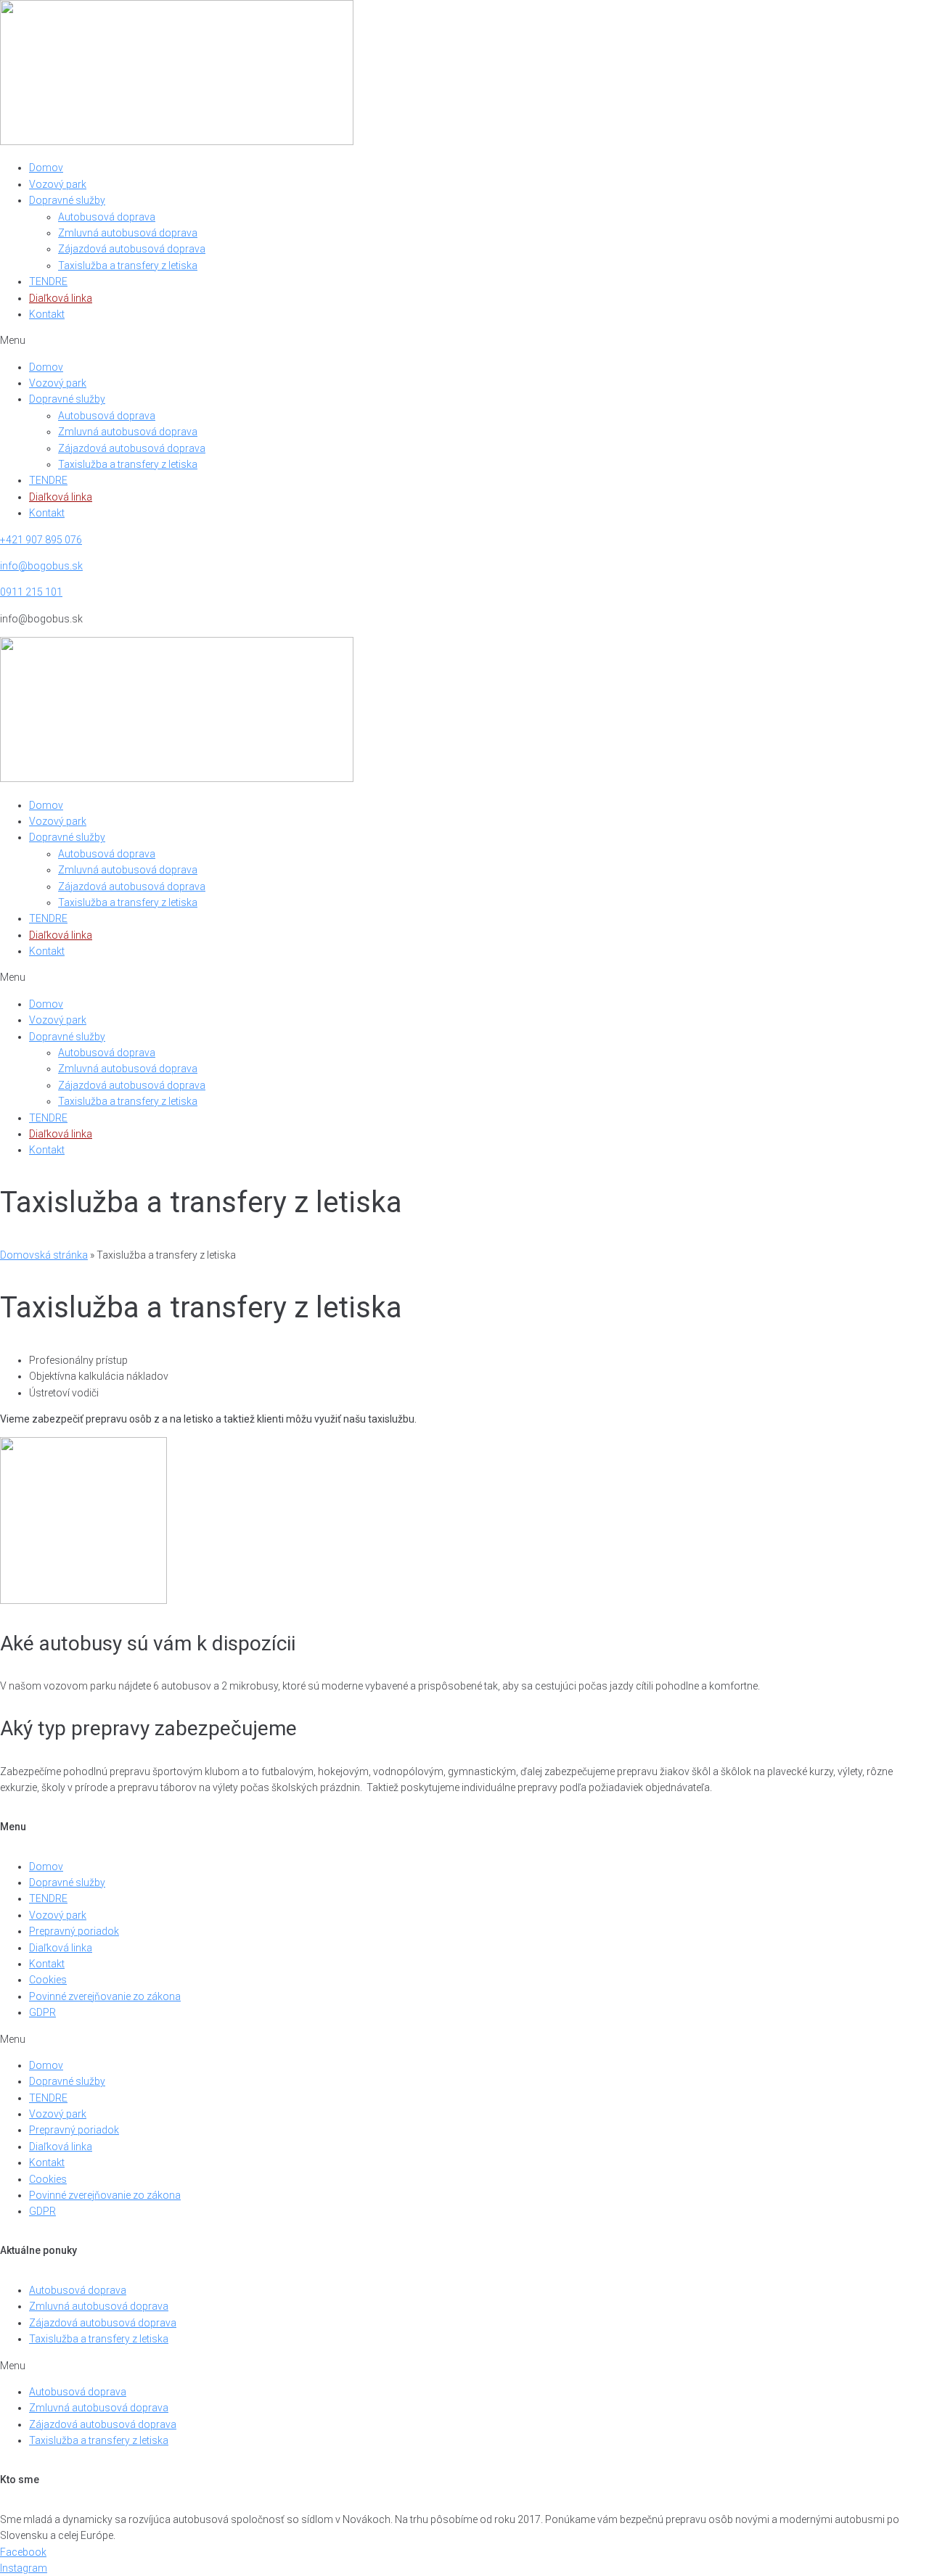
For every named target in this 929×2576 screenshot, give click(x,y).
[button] (464, 340)
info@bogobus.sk (41, 566)
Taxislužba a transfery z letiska (128, 266)
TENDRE (48, 281)
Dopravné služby (67, 200)
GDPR (42, 2012)
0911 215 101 (31, 592)
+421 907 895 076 (41, 540)
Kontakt (47, 314)
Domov (46, 168)
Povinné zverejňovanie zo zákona (105, 1996)
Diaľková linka (61, 298)
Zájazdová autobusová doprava (132, 249)
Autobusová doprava (107, 217)
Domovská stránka (44, 1255)
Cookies (48, 1980)
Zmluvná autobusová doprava (128, 233)
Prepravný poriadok (74, 1931)
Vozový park (58, 184)
